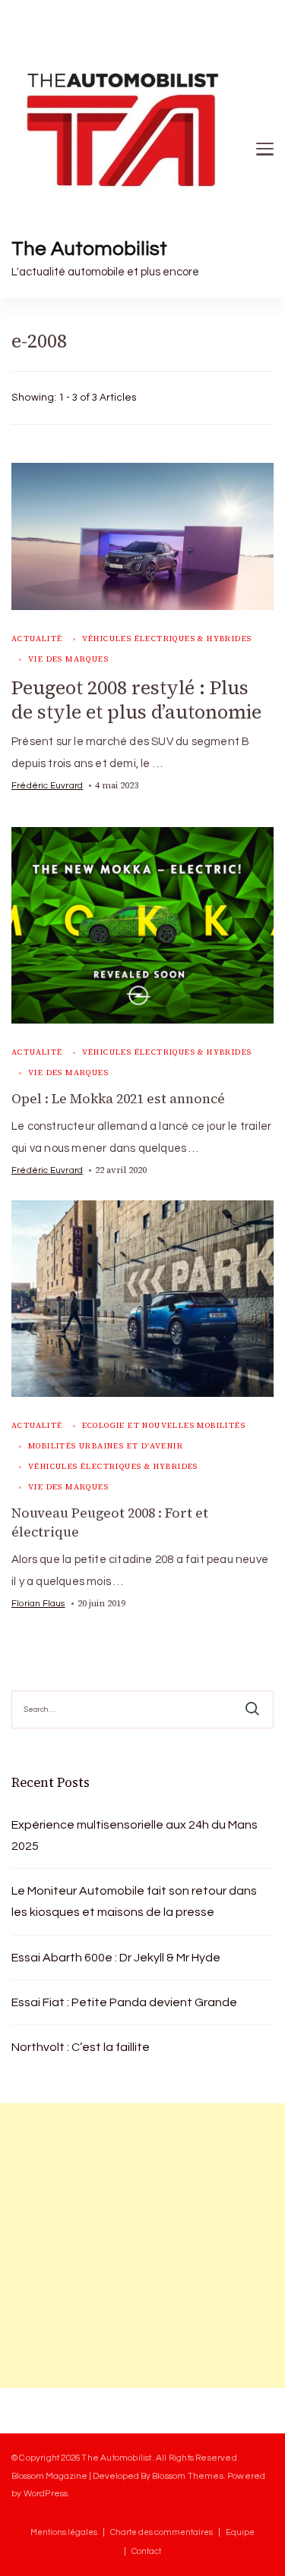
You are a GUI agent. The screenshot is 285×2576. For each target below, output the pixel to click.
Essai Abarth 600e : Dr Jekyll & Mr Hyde (116, 1958)
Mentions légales (64, 2532)
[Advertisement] (142, 2246)
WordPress (46, 2493)
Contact (146, 2551)
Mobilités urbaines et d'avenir (106, 1446)
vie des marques (68, 659)
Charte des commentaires (161, 2532)
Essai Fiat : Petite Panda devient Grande (124, 2002)
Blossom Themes (188, 2476)
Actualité (37, 638)
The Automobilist (89, 249)
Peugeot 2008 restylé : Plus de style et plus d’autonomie (136, 700)
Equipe (240, 2532)
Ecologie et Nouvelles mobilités (164, 1425)
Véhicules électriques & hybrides (167, 638)
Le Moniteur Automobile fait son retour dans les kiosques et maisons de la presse (134, 1901)
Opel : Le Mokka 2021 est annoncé (118, 1099)
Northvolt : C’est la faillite (81, 2047)
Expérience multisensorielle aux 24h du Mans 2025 (135, 1835)
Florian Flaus (38, 1603)
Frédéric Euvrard (47, 785)
